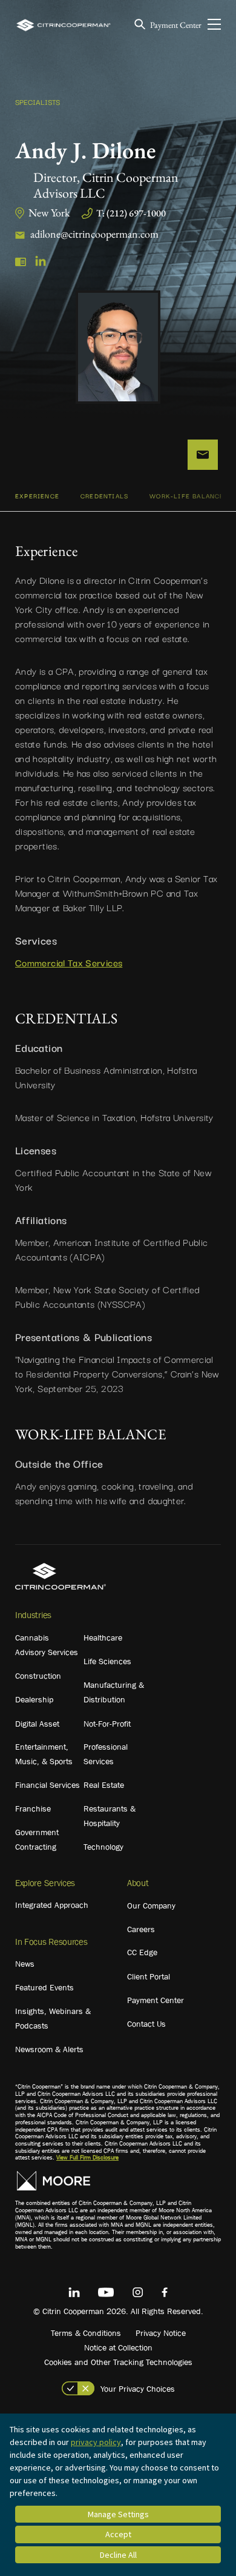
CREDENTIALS (104, 496)
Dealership (34, 1699)
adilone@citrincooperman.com (94, 234)
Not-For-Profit (107, 1724)
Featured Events (44, 1987)
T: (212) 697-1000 (131, 213)
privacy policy (96, 2442)
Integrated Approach (52, 1905)
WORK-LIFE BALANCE (187, 496)
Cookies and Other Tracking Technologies (118, 2362)
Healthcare (103, 1638)
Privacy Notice (161, 2333)
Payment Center (176, 25)
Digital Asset (37, 1724)
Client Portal (149, 1976)
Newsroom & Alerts (49, 2049)
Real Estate (104, 1785)
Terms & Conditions (86, 2333)
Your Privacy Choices (138, 2389)
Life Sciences (107, 1661)
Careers (141, 1929)
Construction (38, 1676)
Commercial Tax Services (69, 962)
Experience (37, 496)
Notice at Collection (118, 2347)
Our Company (151, 1905)
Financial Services (48, 1785)
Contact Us (146, 2024)
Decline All (118, 2555)
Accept (118, 2534)
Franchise (33, 1808)
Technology (103, 1847)
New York (49, 212)
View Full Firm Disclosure (87, 2157)
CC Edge (142, 1952)
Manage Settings (118, 2514)
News (25, 1964)
